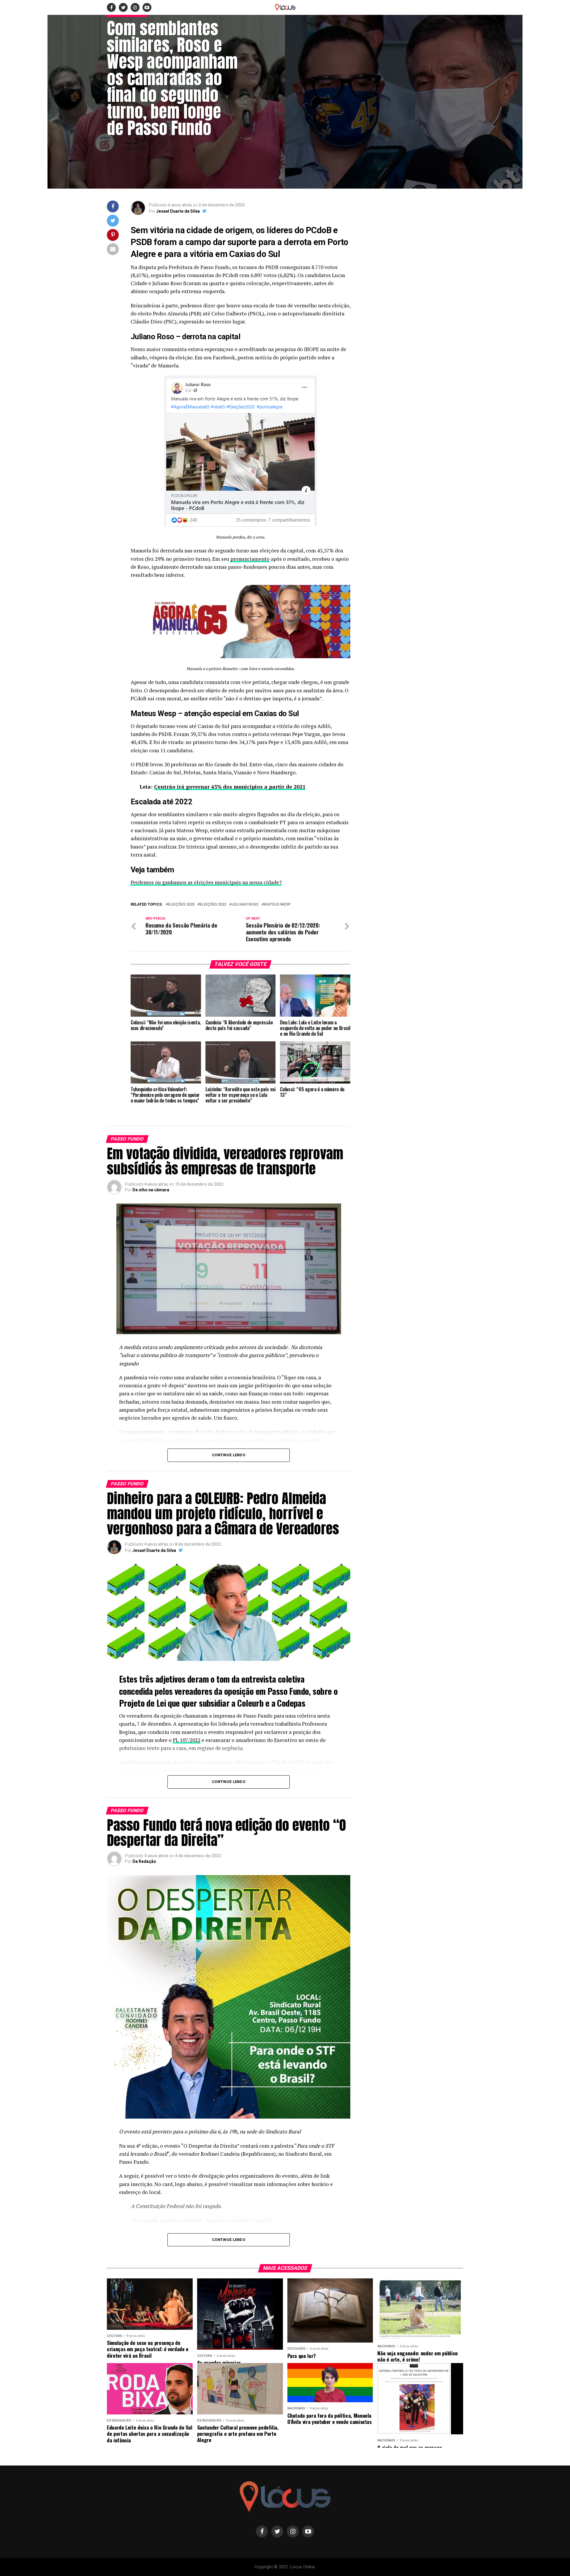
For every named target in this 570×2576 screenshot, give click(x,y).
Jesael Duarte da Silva (178, 211)
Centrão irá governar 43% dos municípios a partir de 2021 (230, 787)
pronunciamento (250, 559)
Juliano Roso (245, 905)
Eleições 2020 (181, 905)
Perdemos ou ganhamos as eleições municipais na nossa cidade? (206, 882)
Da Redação (144, 1861)
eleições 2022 (213, 905)
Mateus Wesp (277, 905)
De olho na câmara (151, 1190)
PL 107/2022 (187, 1740)
